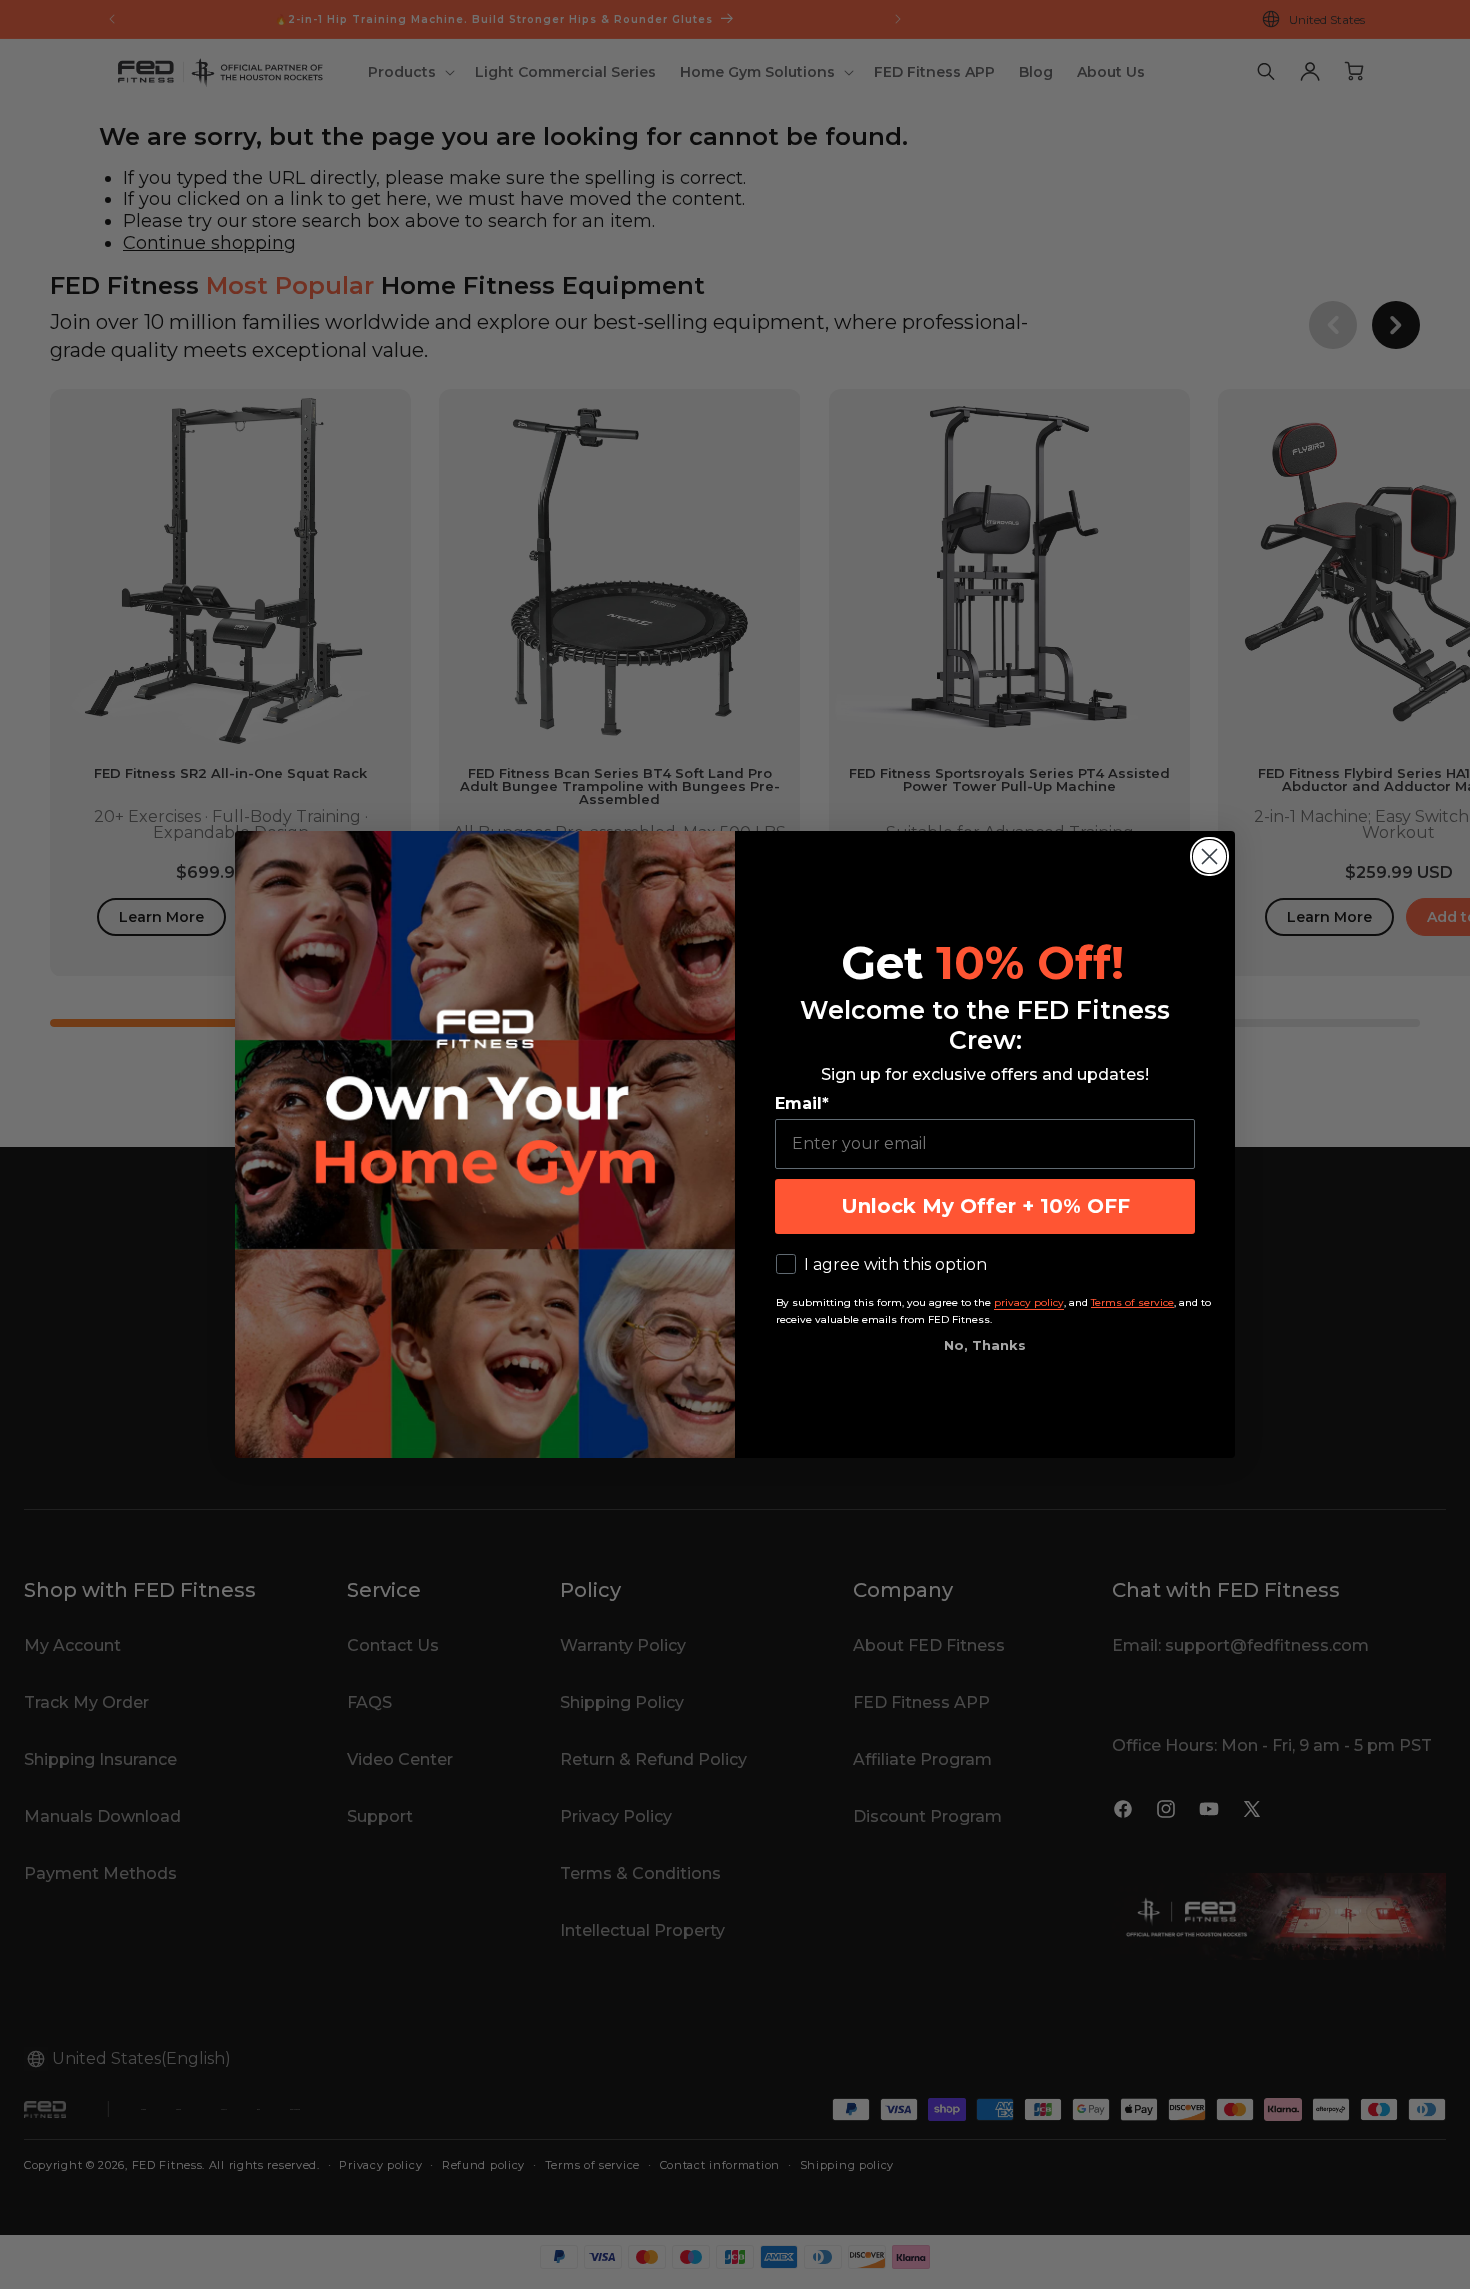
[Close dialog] (1209, 856)
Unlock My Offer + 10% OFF (985, 1206)
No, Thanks (985, 1345)
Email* (802, 1103)
